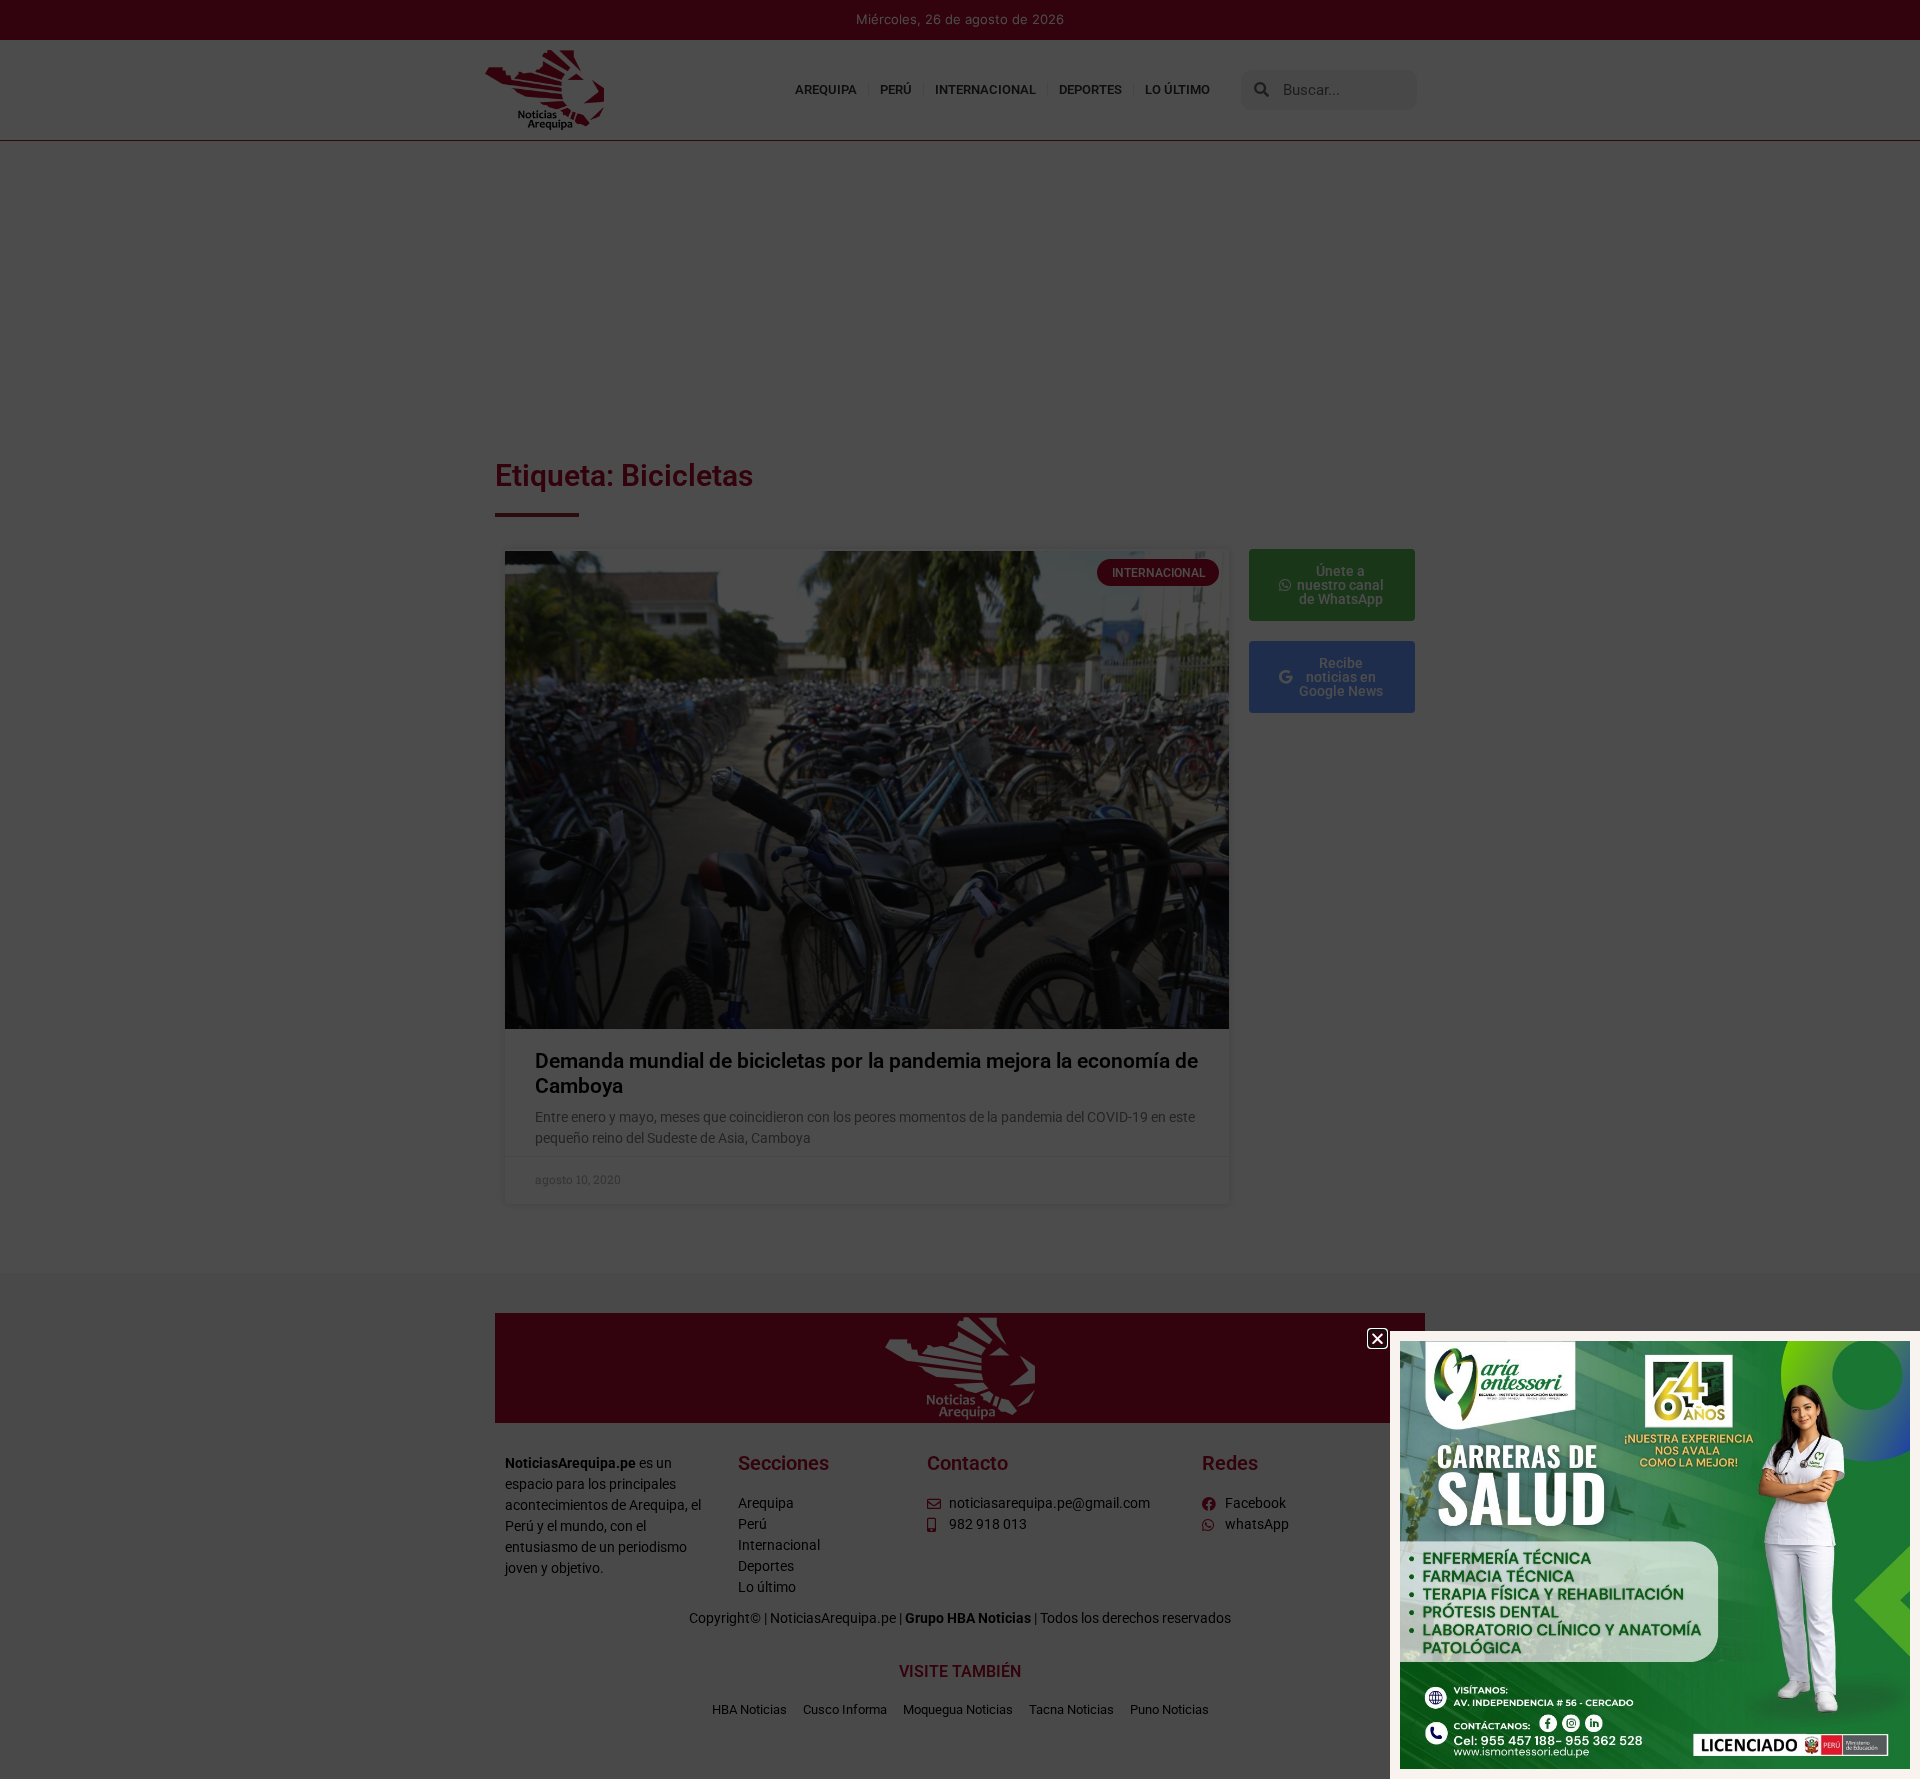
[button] (1377, 1338)
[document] (960, 889)
